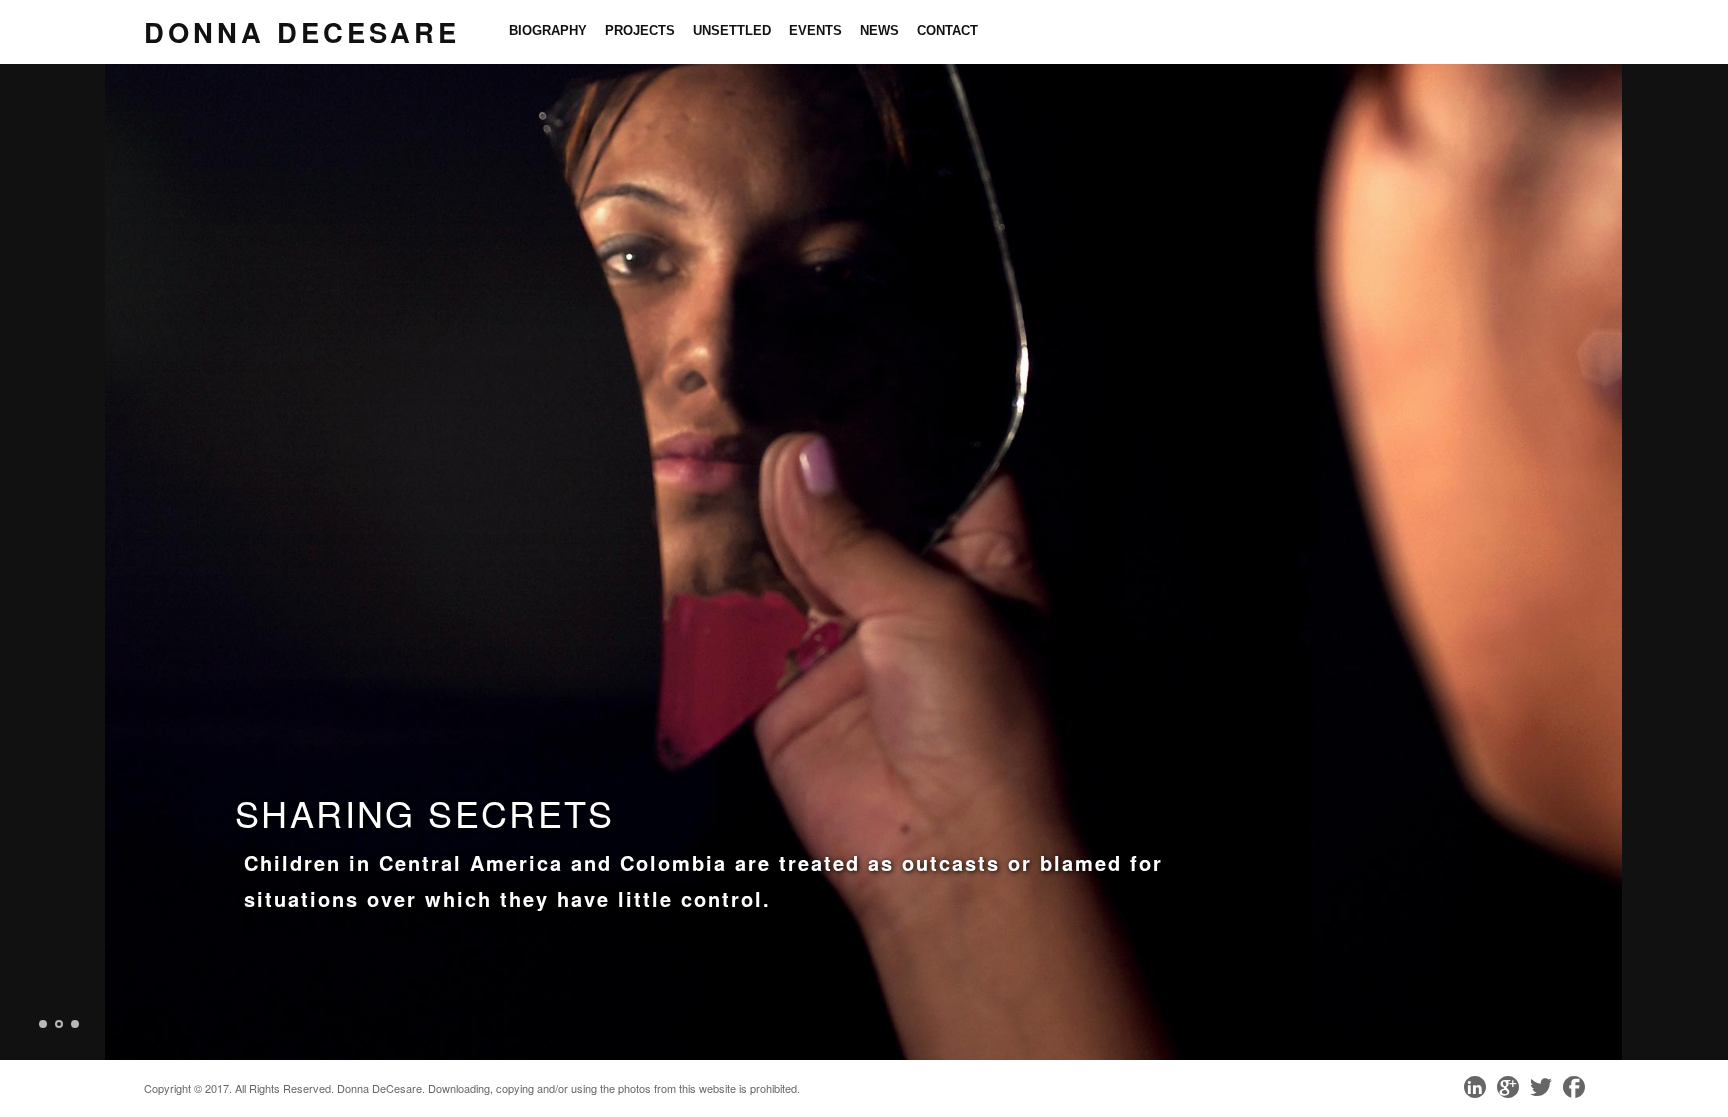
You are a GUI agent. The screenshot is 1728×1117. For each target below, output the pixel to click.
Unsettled (732, 30)
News (879, 30)
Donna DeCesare (302, 31)
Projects (640, 30)
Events (815, 30)
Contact (947, 30)
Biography (548, 30)
